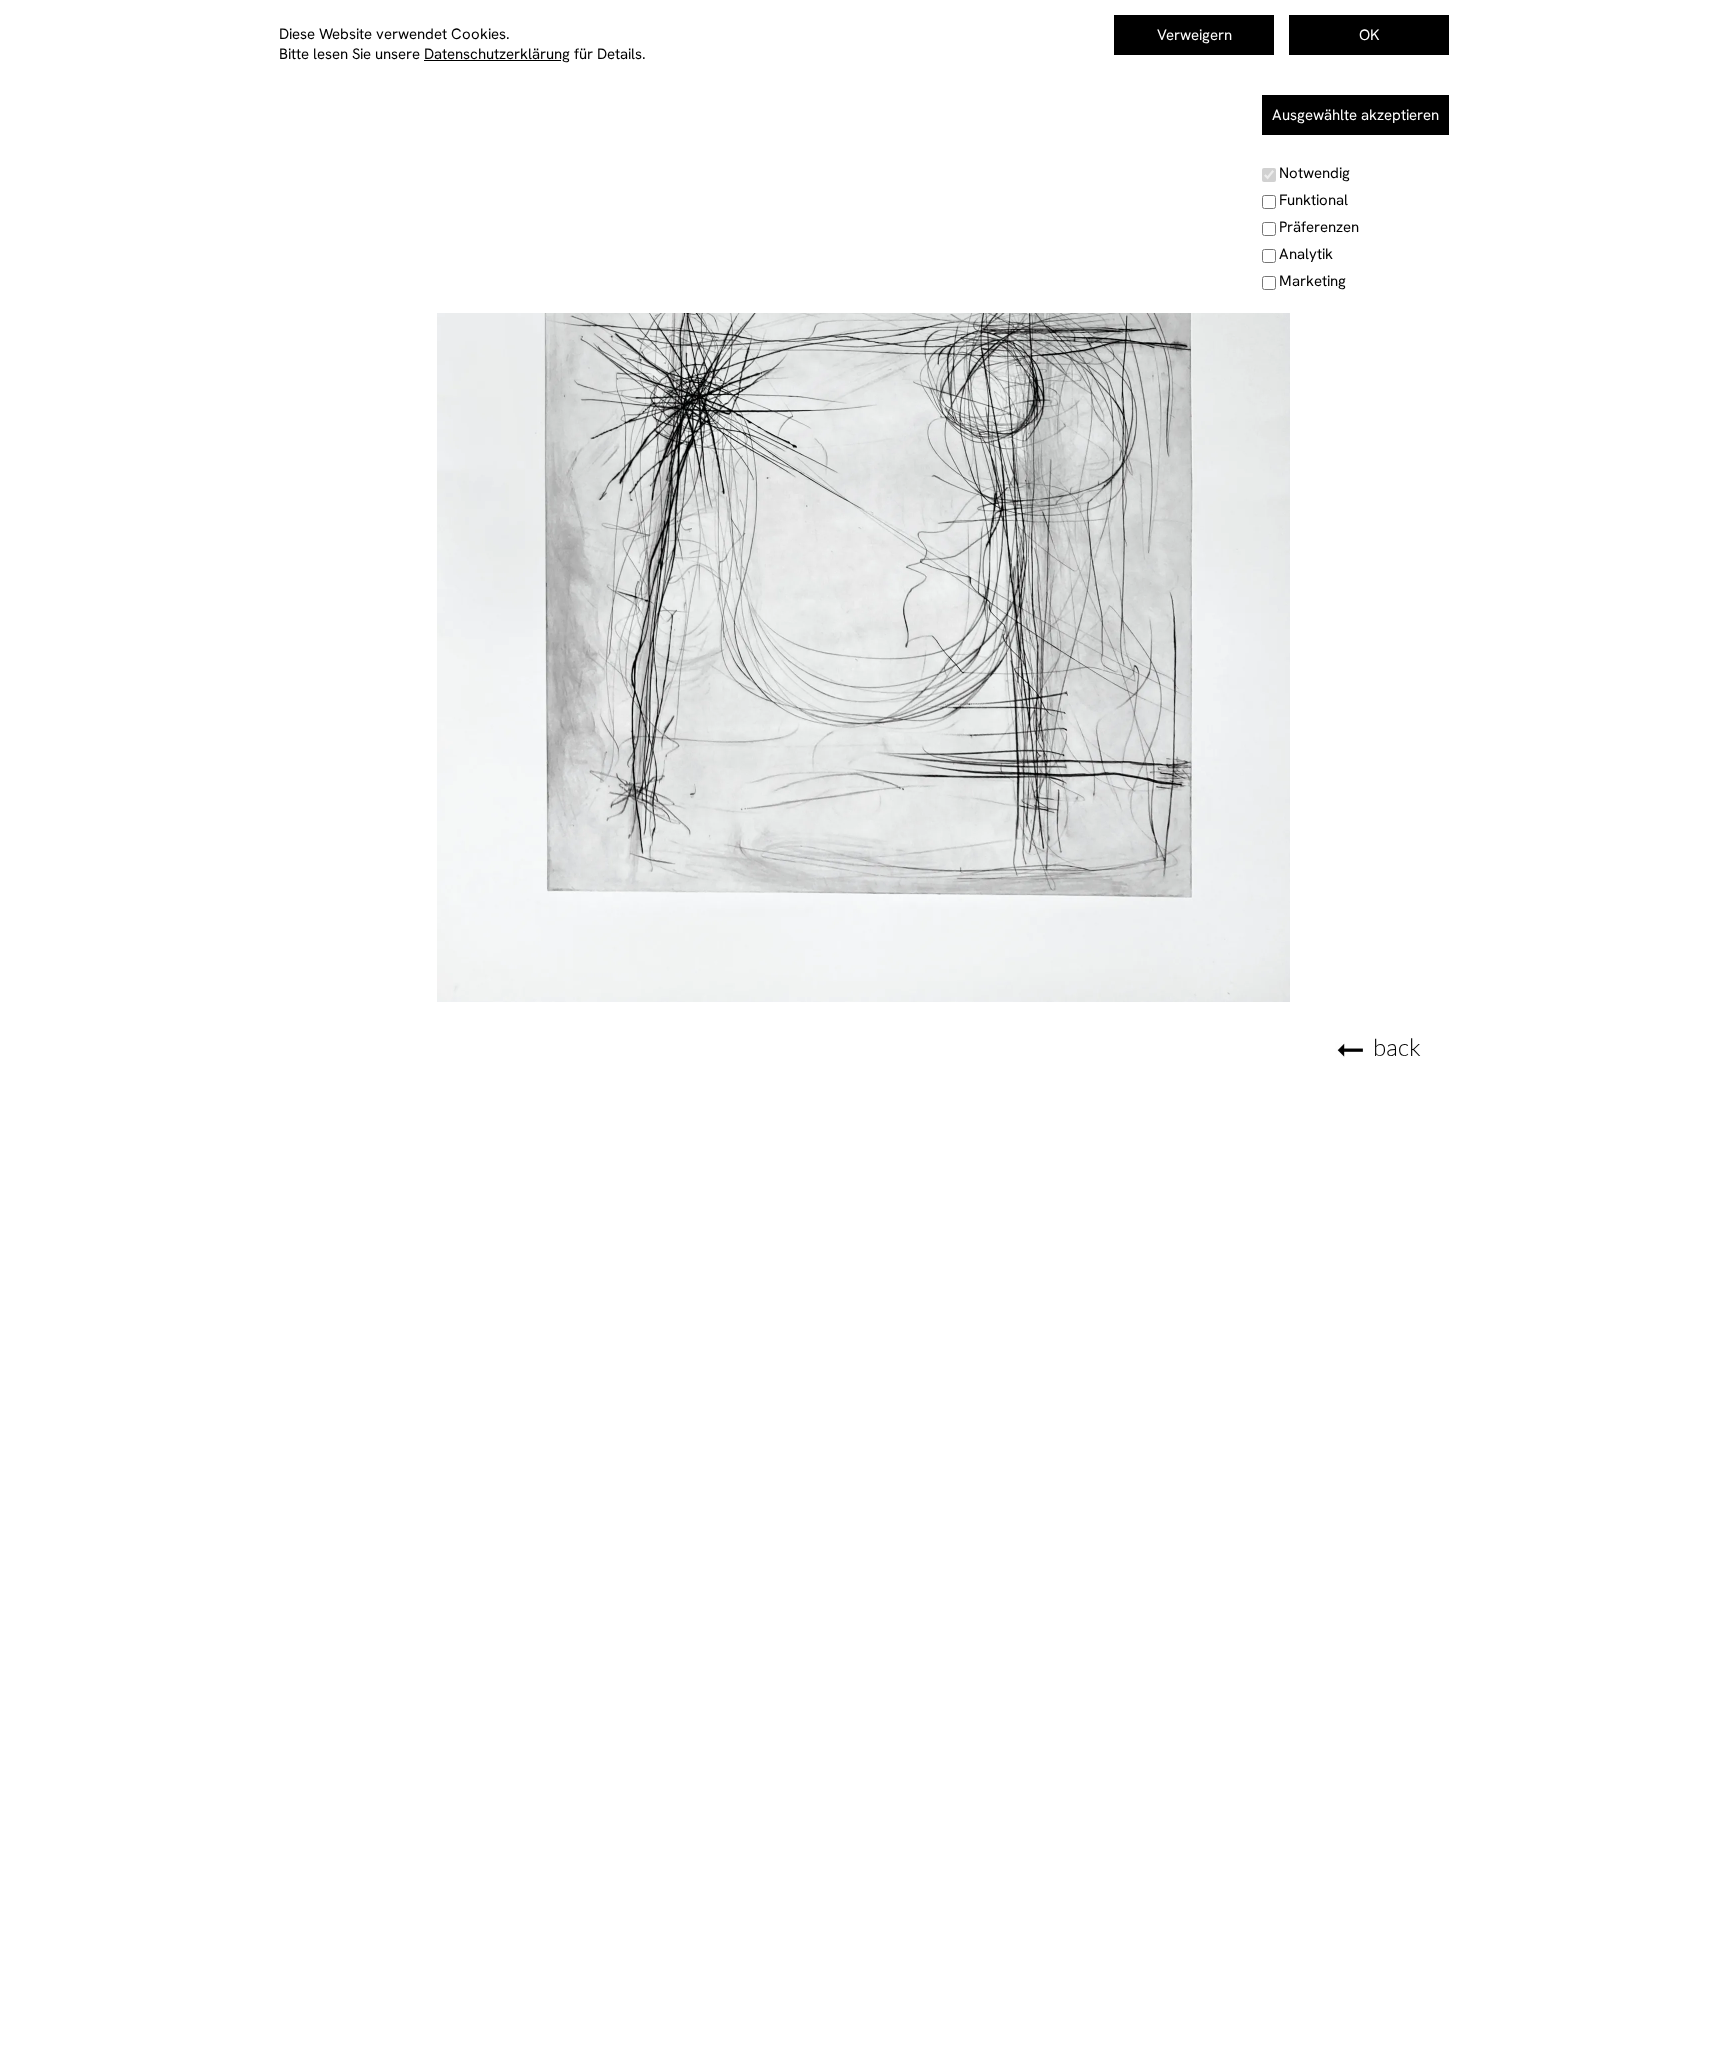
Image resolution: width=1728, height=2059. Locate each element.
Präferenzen (1319, 227)
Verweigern (1194, 35)
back (1397, 1047)
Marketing (1312, 281)
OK (1369, 35)
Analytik (1306, 254)
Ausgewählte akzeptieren (1355, 115)
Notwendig (1314, 173)
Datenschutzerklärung (497, 54)
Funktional (1313, 200)
